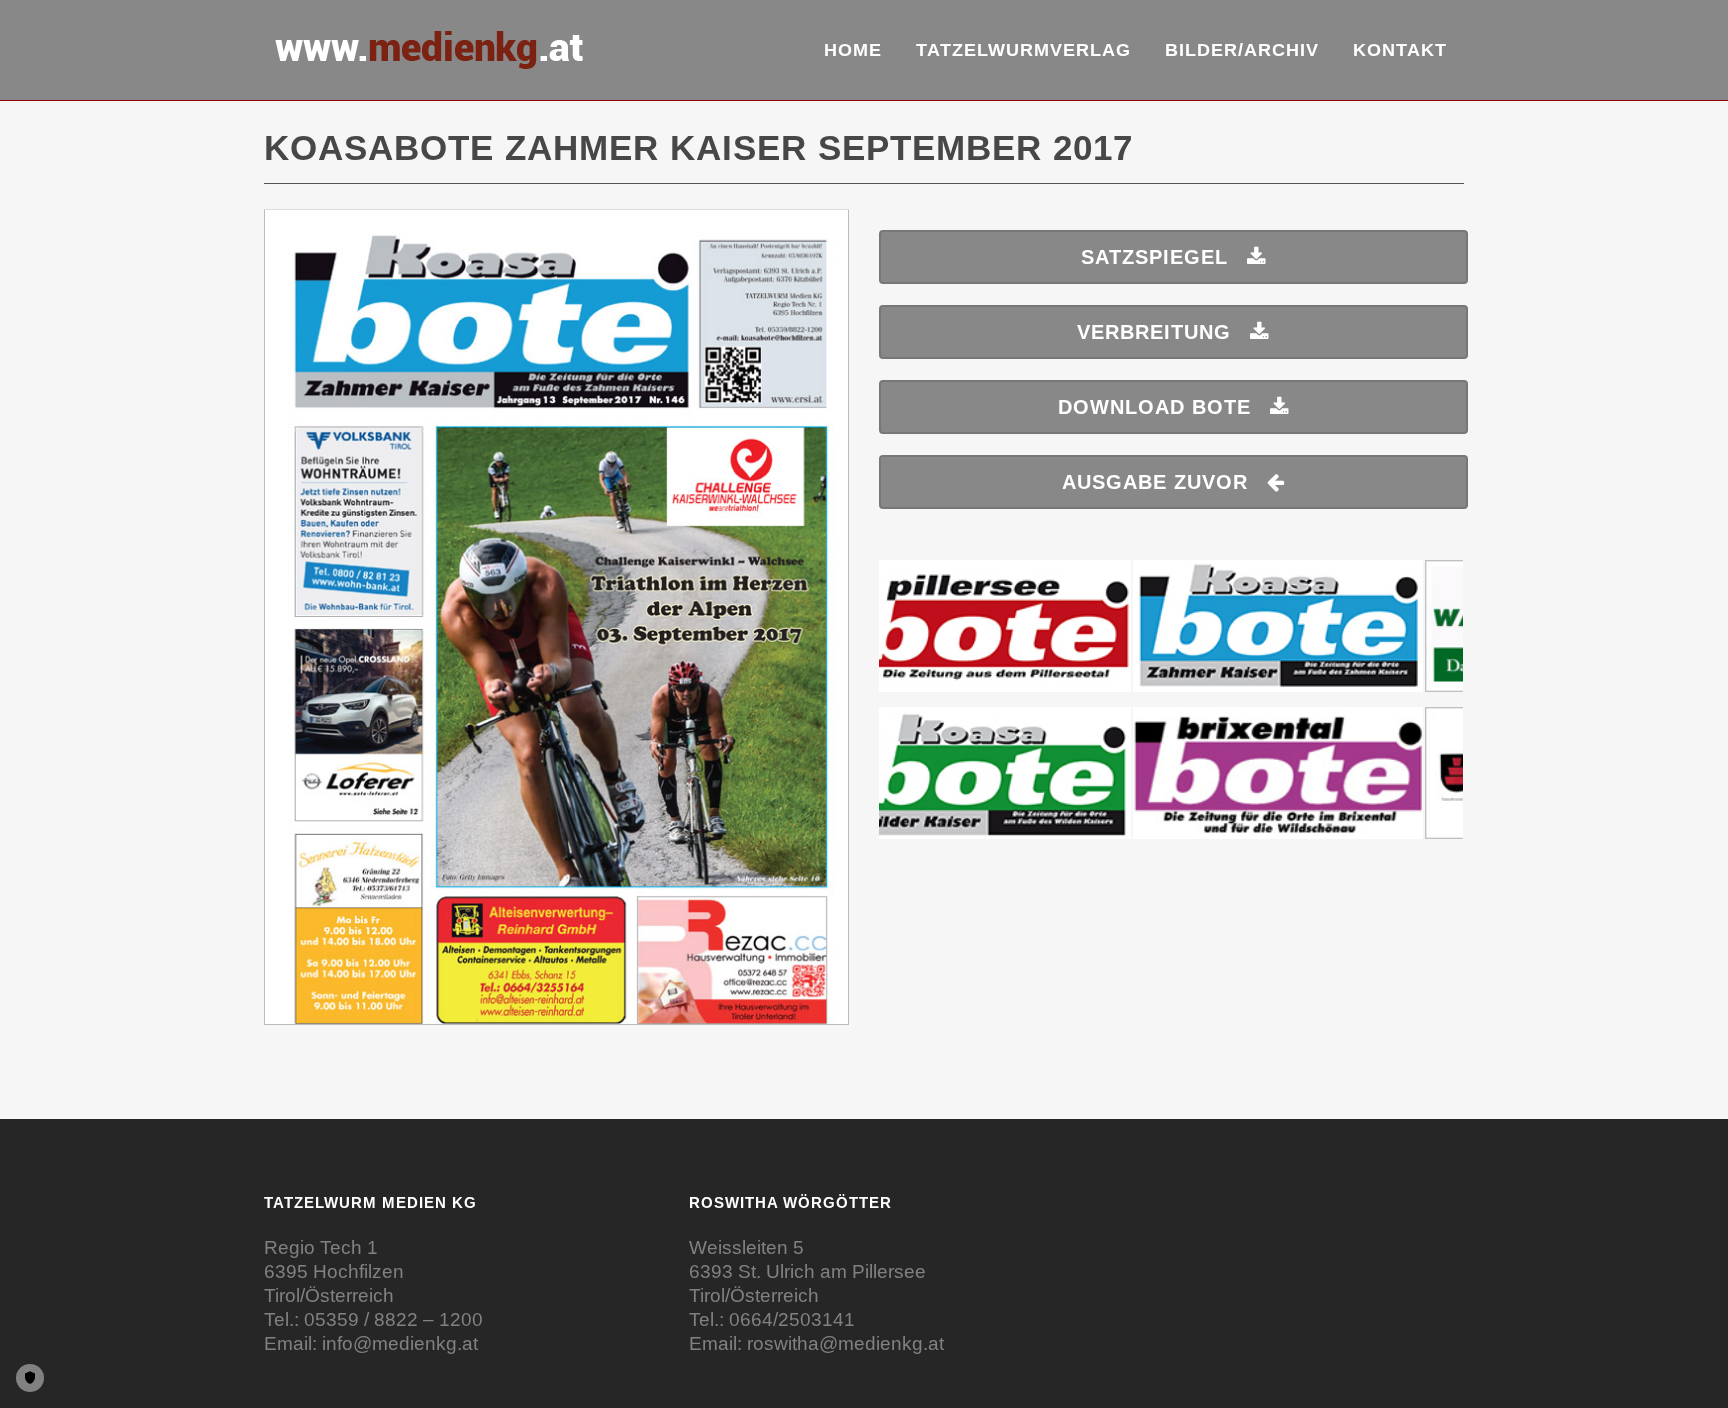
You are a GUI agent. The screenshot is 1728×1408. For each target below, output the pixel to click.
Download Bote (1154, 407)
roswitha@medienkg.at (845, 1343)
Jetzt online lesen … (557, 627)
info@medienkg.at (400, 1343)
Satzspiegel (1154, 257)
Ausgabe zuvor (1155, 482)
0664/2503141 (792, 1319)
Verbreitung (1154, 332)
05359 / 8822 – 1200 (393, 1319)
